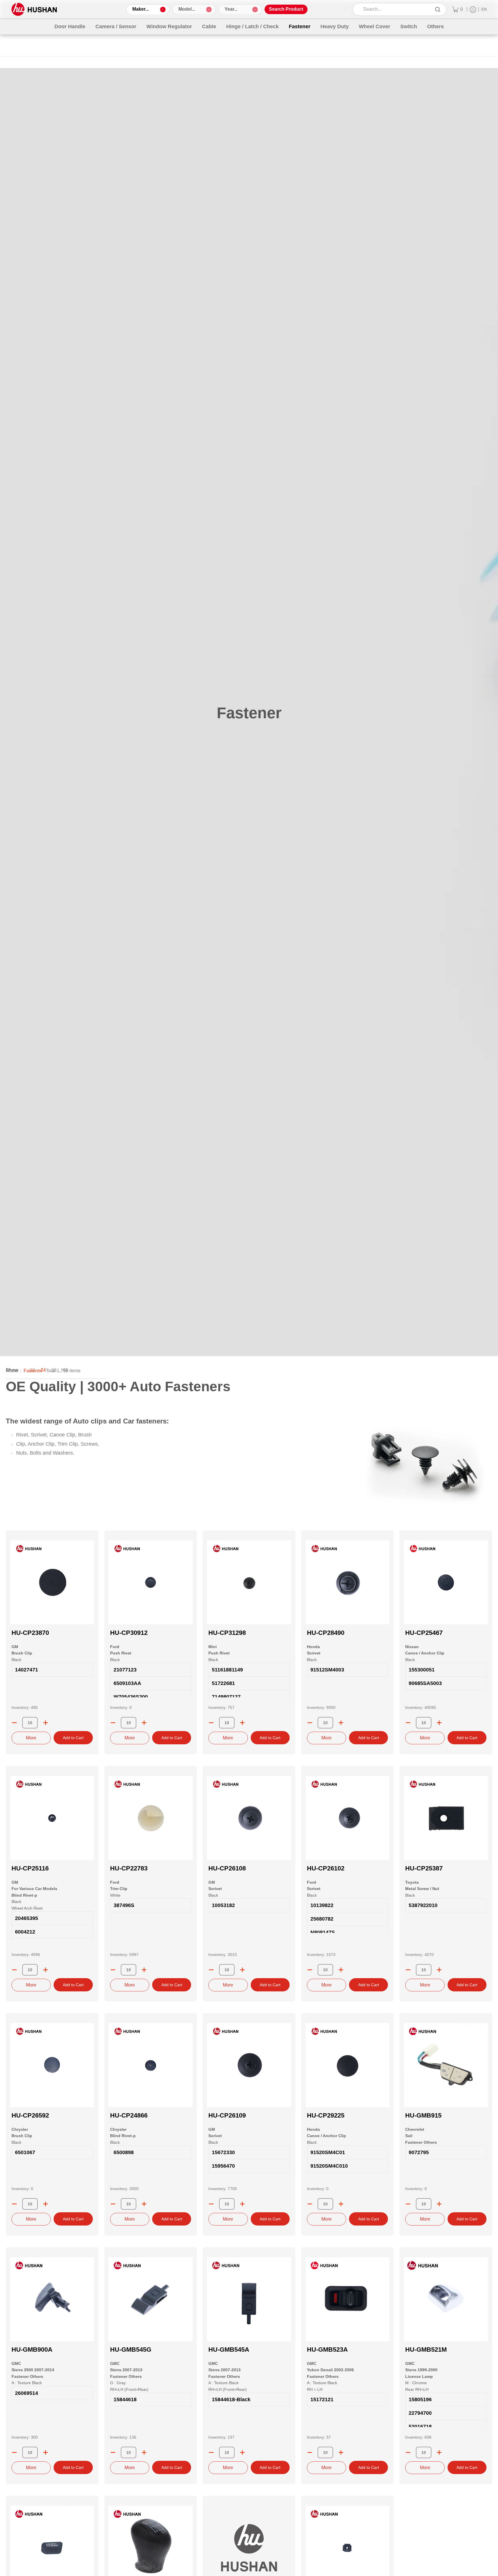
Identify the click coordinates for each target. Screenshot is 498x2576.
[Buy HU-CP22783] (151, 1818)
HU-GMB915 (423, 2115)
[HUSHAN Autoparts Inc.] (34, 9)
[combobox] (396, 9)
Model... (187, 9)
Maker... (140, 9)
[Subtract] (14, 1723)
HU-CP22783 (129, 1868)
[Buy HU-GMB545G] (151, 2299)
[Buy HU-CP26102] (348, 1818)
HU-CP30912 (129, 1633)
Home (12, 1371)
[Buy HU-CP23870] (52, 1582)
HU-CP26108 (227, 1868)
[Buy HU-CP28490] (348, 1582)
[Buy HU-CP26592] (52, 2065)
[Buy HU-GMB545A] (249, 2299)
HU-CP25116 (30, 1868)
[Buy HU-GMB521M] (446, 2299)
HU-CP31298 (227, 1633)
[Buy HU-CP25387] (446, 1818)
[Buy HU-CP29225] (348, 2065)
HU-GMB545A (229, 2350)
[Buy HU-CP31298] (249, 1582)
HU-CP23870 (30, 1633)
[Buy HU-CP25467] (446, 1582)
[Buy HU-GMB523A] (348, 2299)
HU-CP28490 (326, 1633)
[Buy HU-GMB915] (446, 2065)
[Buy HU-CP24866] (151, 2065)
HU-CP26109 (227, 2115)
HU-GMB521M (426, 2350)
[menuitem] (458, 9)
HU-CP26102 (326, 1868)
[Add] (46, 1723)
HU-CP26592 (30, 2115)
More (31, 1738)
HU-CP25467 (424, 1633)
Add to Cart (73, 1738)
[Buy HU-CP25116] (52, 1818)
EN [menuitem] (484, 9)
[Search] (438, 9)
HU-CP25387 (424, 1868)
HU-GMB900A (32, 2350)
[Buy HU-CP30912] (151, 1582)
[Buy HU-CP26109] (249, 2065)
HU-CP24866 (129, 2115)
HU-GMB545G (131, 2350)
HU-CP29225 (326, 2115)
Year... (231, 9)
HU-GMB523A (327, 2350)
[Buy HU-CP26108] (249, 1818)
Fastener (33, 1371)
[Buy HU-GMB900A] (52, 2299)
